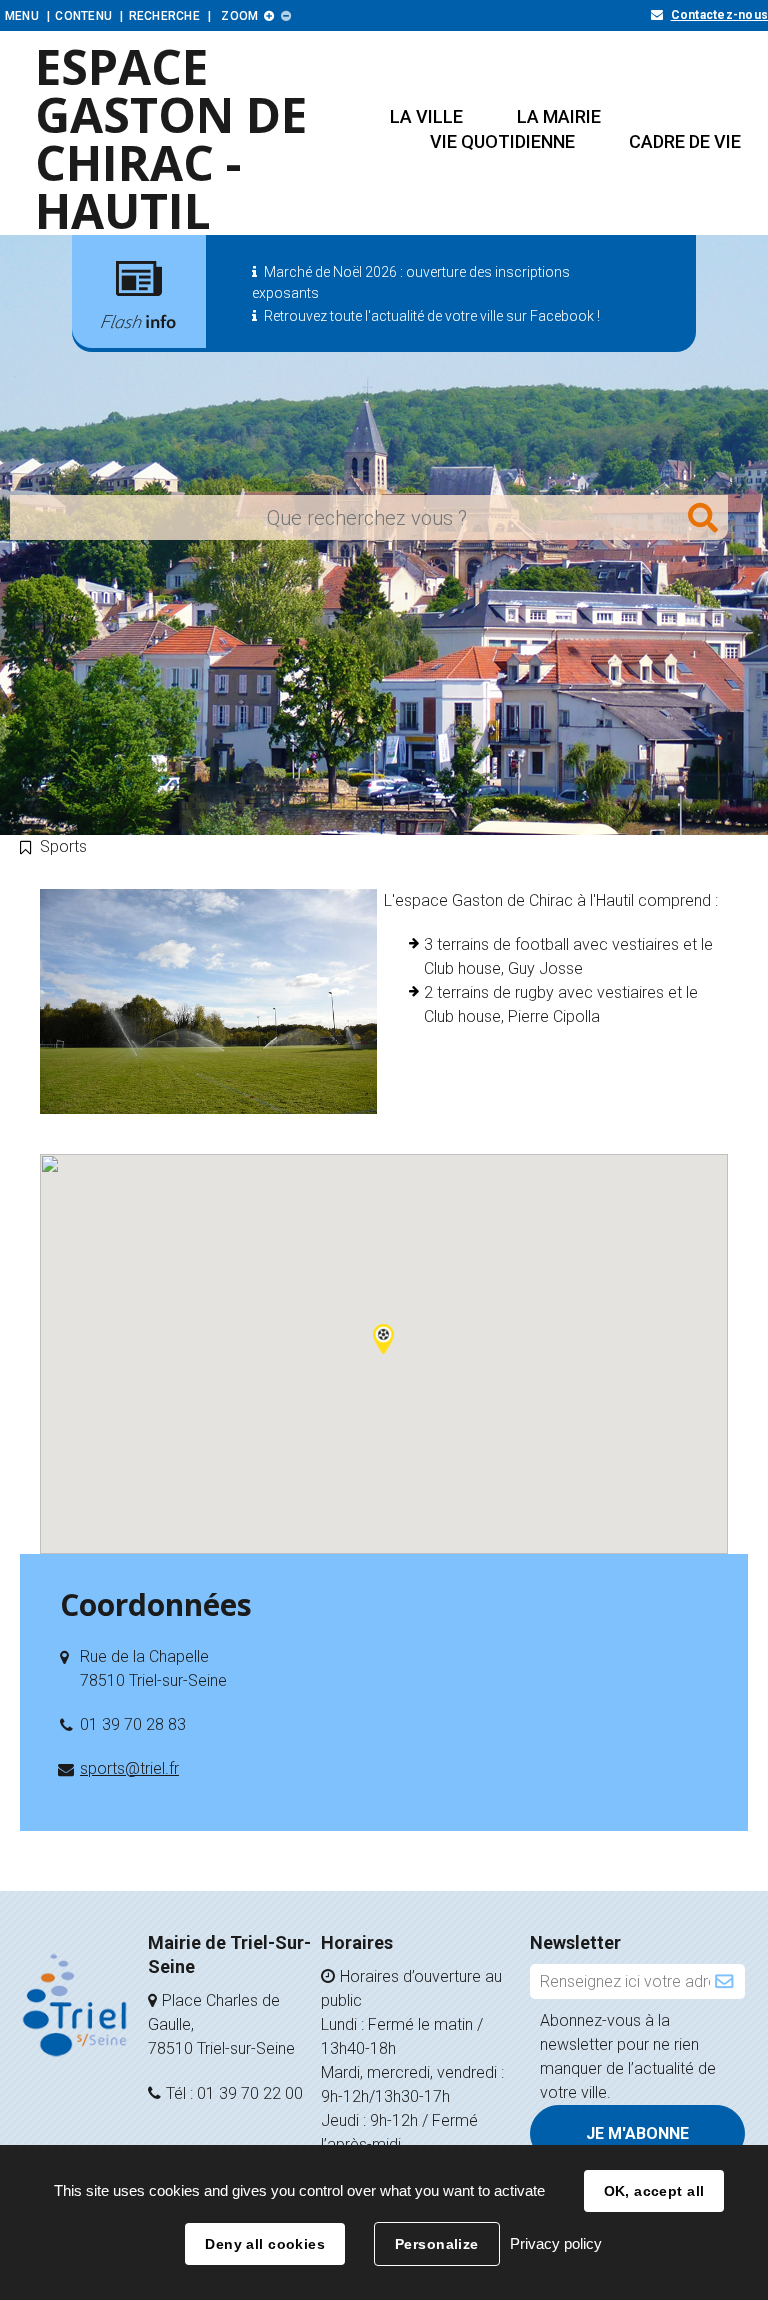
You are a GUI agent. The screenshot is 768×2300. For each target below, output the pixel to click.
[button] (426, 116)
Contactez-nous (719, 15)
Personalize (437, 2244)
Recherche (164, 16)
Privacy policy (556, 2243)
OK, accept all (654, 2191)
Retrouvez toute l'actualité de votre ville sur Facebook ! (432, 316)
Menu (22, 16)
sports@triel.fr (129, 1768)
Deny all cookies (265, 2244)
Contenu (83, 16)
